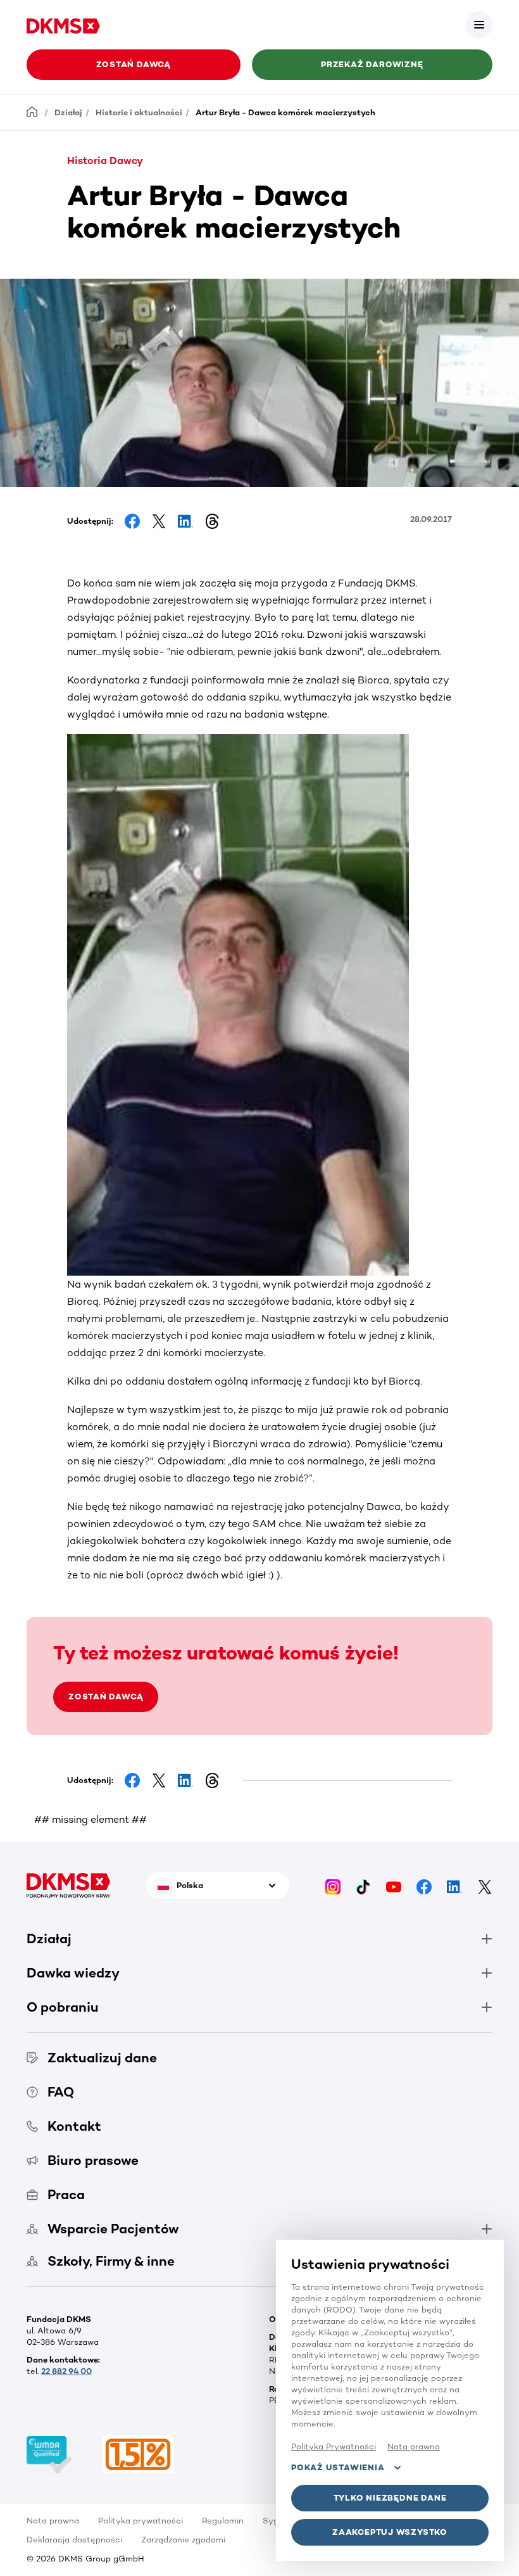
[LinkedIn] (454, 1886)
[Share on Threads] (212, 521)
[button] (479, 25)
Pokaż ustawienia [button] (338, 2467)
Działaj (68, 112)
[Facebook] (424, 1886)
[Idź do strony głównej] (63, 24)
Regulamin (223, 2521)
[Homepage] (32, 112)
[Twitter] (485, 1886)
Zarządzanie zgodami (183, 2540)
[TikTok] (363, 1886)
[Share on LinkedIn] (185, 521)
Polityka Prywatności (334, 2446)
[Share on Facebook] (132, 521)
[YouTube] (394, 1886)
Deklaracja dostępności (74, 2540)
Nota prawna (53, 2521)
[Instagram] (333, 1886)
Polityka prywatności (141, 2521)
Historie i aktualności (139, 112)
